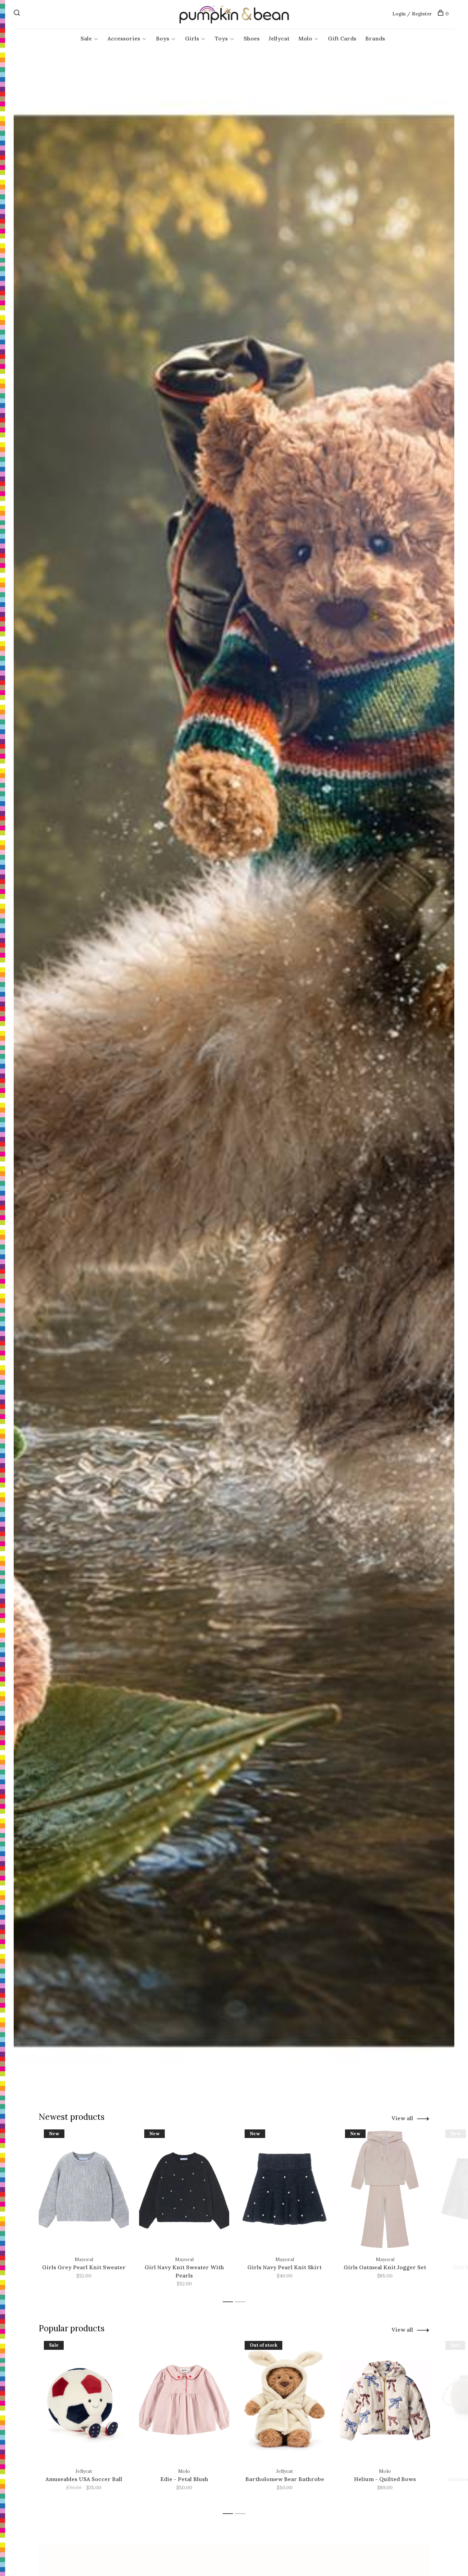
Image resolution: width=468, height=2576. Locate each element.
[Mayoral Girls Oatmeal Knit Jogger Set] (385, 2189)
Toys (221, 38)
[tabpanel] (84, 2213)
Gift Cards (342, 38)
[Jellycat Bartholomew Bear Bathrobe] (285, 2401)
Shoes (252, 38)
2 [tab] (242, 2302)
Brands (375, 38)
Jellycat (279, 38)
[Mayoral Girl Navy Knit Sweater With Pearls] (184, 2189)
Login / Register (412, 14)
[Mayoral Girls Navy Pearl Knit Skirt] (285, 2189)
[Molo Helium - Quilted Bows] (385, 2401)
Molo (305, 38)
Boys (163, 38)
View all (402, 2118)
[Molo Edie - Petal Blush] (184, 2401)
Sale (86, 38)
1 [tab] (230, 2302)
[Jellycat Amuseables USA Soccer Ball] (84, 2401)
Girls (192, 38)
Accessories (124, 38)
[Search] (18, 14)
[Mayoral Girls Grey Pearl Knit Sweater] (84, 2189)
